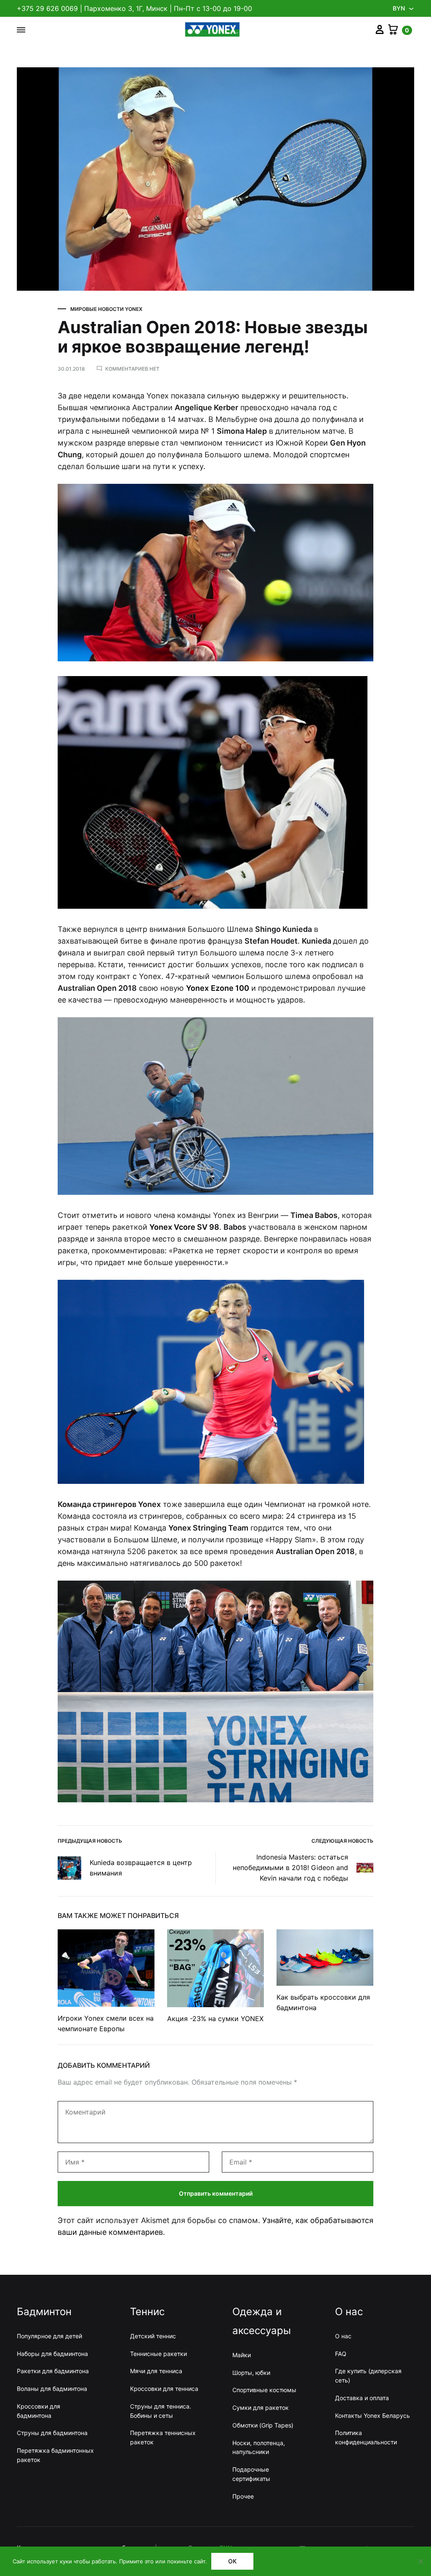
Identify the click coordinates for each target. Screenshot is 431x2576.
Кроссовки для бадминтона (39, 2411)
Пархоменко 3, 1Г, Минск (126, 8)
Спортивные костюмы (264, 2390)
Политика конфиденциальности (366, 2437)
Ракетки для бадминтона (53, 2371)
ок (232, 2561)
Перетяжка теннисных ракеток (163, 2437)
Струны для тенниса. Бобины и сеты (161, 2411)
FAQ (341, 2354)
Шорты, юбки (251, 2373)
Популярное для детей (49, 2336)
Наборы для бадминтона (52, 2354)
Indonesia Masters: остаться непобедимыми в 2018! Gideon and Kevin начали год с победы (290, 1868)
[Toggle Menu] (21, 30)
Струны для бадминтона (52, 2433)
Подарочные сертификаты (251, 2474)
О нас (343, 2336)
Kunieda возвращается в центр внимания (141, 1868)
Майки (242, 2355)
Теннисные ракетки (158, 2354)
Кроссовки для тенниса (164, 2389)
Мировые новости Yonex (106, 309)
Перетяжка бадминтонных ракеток (55, 2455)
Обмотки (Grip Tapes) (263, 2425)
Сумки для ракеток (261, 2408)
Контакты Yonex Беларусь (372, 2415)
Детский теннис (153, 2336)
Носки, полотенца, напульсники (259, 2447)
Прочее (243, 2496)
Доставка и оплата (362, 2398)
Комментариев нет (132, 369)
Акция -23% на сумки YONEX (215, 2019)
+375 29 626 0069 (47, 8)
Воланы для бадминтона (52, 2389)
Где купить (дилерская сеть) (368, 2376)
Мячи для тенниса (156, 2371)
